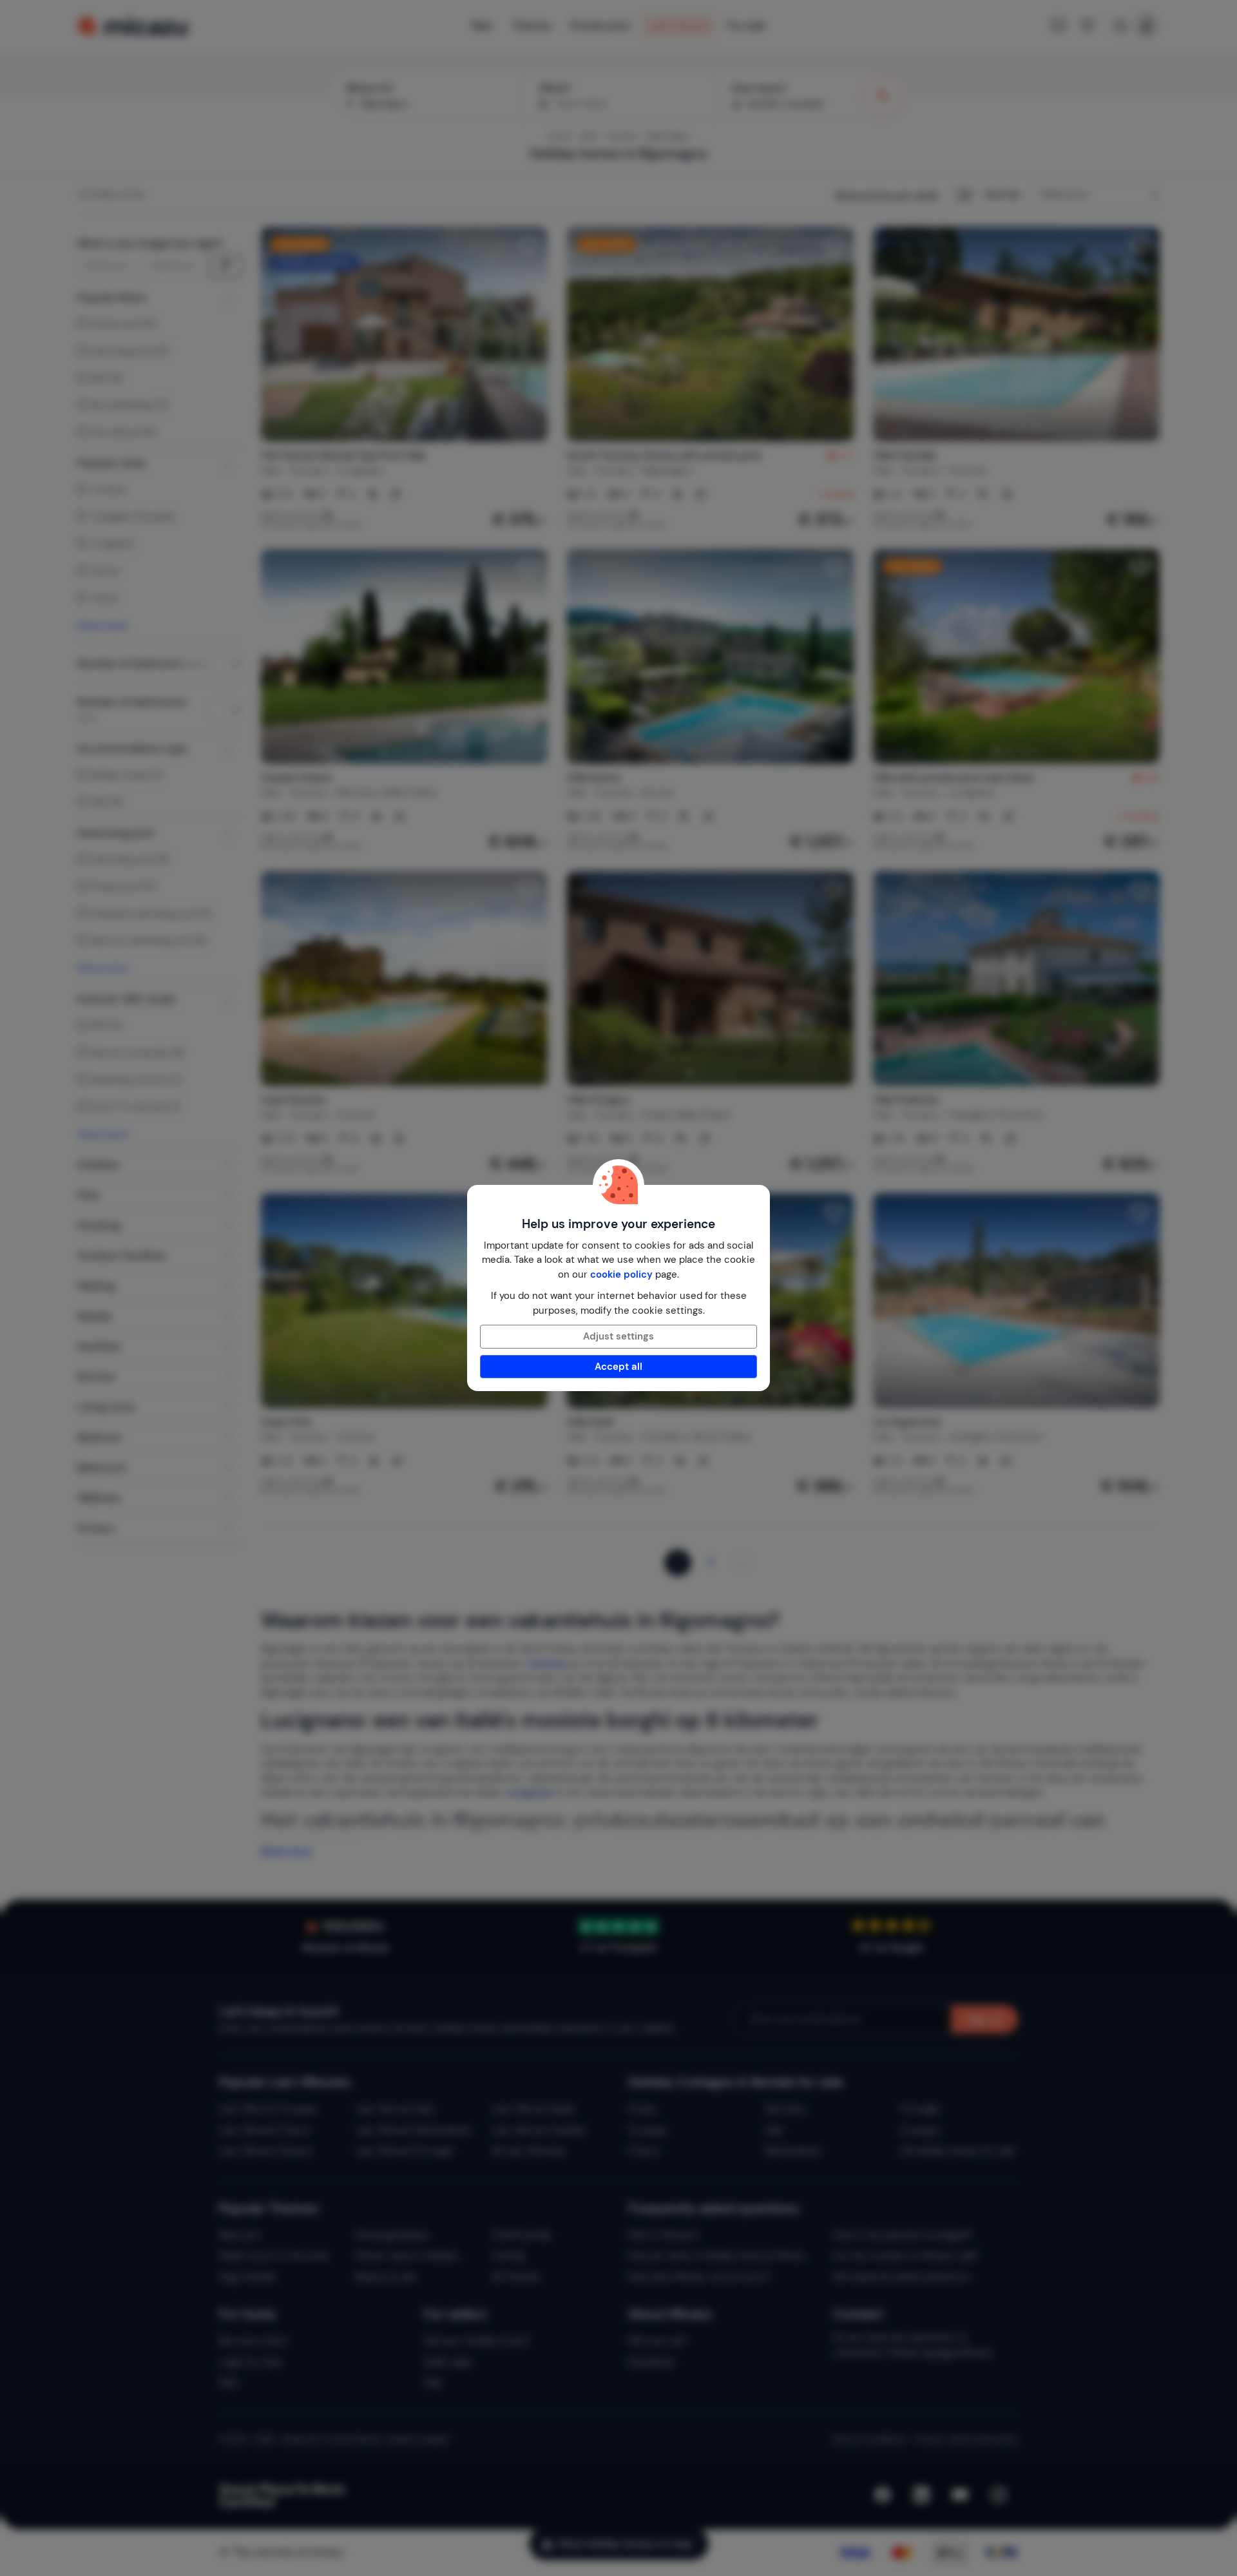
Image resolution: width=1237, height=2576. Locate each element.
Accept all (618, 1367)
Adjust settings (618, 1336)
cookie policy (621, 1274)
